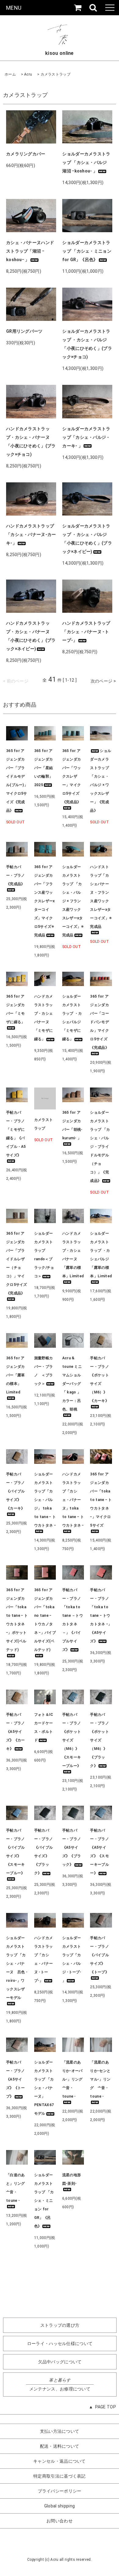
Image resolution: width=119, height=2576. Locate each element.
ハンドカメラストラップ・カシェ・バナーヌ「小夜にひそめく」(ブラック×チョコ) (31, 442)
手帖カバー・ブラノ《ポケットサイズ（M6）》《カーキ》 (99, 1379)
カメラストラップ (56, 74)
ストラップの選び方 (60, 2325)
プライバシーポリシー (60, 2491)
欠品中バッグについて (60, 2362)
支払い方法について (60, 2431)
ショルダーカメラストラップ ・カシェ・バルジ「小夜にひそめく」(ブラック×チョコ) (87, 344)
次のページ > (103, 681)
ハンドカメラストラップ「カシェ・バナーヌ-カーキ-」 (31, 534)
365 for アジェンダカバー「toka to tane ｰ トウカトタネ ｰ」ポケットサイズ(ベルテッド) (17, 1620)
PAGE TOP (106, 2407)
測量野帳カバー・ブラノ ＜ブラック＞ (44, 1371)
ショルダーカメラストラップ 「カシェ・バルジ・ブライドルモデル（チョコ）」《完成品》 (100, 1147)
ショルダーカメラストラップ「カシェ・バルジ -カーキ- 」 (86, 437)
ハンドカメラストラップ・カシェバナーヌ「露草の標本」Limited (73, 1255)
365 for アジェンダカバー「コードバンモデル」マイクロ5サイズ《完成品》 (99, 1022)
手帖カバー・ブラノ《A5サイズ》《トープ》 (16, 2079)
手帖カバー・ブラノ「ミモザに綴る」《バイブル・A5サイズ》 (16, 1134)
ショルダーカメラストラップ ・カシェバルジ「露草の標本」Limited (101, 1255)
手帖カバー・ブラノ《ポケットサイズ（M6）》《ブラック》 (99, 1740)
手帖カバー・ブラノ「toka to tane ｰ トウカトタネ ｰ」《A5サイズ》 (101, 1616)
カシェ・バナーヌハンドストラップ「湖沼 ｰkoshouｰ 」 (30, 251)
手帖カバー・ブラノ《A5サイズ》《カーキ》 (16, 1732)
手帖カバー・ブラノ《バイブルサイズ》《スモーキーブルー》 (16, 1852)
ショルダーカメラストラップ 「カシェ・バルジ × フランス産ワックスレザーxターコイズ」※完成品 (73, 901)
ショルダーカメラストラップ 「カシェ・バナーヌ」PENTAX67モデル (44, 2088)
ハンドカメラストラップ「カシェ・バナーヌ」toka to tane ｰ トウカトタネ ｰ (73, 1500)
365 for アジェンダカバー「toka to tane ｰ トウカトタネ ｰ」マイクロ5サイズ (101, 1500)
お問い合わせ (60, 2521)
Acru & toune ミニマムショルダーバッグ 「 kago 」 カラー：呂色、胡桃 (73, 1384)
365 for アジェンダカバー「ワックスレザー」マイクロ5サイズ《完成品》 (72, 776)
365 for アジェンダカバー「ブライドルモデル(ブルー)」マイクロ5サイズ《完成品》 (17, 781)
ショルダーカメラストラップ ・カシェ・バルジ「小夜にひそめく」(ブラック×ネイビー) (87, 539)
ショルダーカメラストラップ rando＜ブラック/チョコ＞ (44, 1255)
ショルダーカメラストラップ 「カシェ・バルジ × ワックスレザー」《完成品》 (101, 781)
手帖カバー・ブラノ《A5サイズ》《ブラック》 (72, 1847)
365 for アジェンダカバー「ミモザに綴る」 (16, 1009)
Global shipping (60, 2506)
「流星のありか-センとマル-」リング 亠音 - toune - (100, 2079)
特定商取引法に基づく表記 (60, 2476)
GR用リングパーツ (24, 331)
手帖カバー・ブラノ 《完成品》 (16, 875)
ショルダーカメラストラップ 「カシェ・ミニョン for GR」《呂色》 (87, 251)
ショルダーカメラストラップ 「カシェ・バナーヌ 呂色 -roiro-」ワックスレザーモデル (17, 1968)
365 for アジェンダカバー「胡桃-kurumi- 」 (72, 1125)
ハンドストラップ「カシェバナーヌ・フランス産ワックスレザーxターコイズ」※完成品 (101, 897)
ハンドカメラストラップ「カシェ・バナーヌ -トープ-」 (86, 632)
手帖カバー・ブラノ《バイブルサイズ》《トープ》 (99, 1955)
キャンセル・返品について (60, 2461)
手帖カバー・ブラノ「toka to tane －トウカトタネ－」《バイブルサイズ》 (73, 1620)
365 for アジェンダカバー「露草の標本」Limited (16, 1375)
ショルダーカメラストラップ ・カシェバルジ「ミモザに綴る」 (72, 1018)
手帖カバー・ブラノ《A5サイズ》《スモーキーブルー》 (99, 1852)
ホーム (10, 74)
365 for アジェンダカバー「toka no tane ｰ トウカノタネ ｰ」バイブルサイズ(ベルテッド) (45, 1620)
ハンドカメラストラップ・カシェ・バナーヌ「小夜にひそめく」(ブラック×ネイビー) (31, 636)
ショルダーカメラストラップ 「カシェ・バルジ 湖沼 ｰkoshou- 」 (87, 162)
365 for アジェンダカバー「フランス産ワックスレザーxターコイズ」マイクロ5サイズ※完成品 (45, 901)
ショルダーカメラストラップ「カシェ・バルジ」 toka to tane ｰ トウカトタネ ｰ (45, 1500)
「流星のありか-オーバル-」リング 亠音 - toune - (73, 2079)
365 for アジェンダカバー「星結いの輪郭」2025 (44, 768)
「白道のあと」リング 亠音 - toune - (17, 2188)
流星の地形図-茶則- (72, 2179)
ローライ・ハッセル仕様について (60, 2344)
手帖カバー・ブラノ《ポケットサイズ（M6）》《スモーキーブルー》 (72, 1740)
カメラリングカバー (26, 154)
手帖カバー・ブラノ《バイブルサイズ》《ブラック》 (44, 1852)
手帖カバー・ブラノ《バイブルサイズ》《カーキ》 (16, 1491)
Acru (28, 74)
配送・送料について (60, 2446)
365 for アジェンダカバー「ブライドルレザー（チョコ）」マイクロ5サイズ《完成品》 (17, 1263)
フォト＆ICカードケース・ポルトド (44, 1727)
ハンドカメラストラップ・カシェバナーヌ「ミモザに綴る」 (44, 1018)
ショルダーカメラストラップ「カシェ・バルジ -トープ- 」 (72, 1959)
